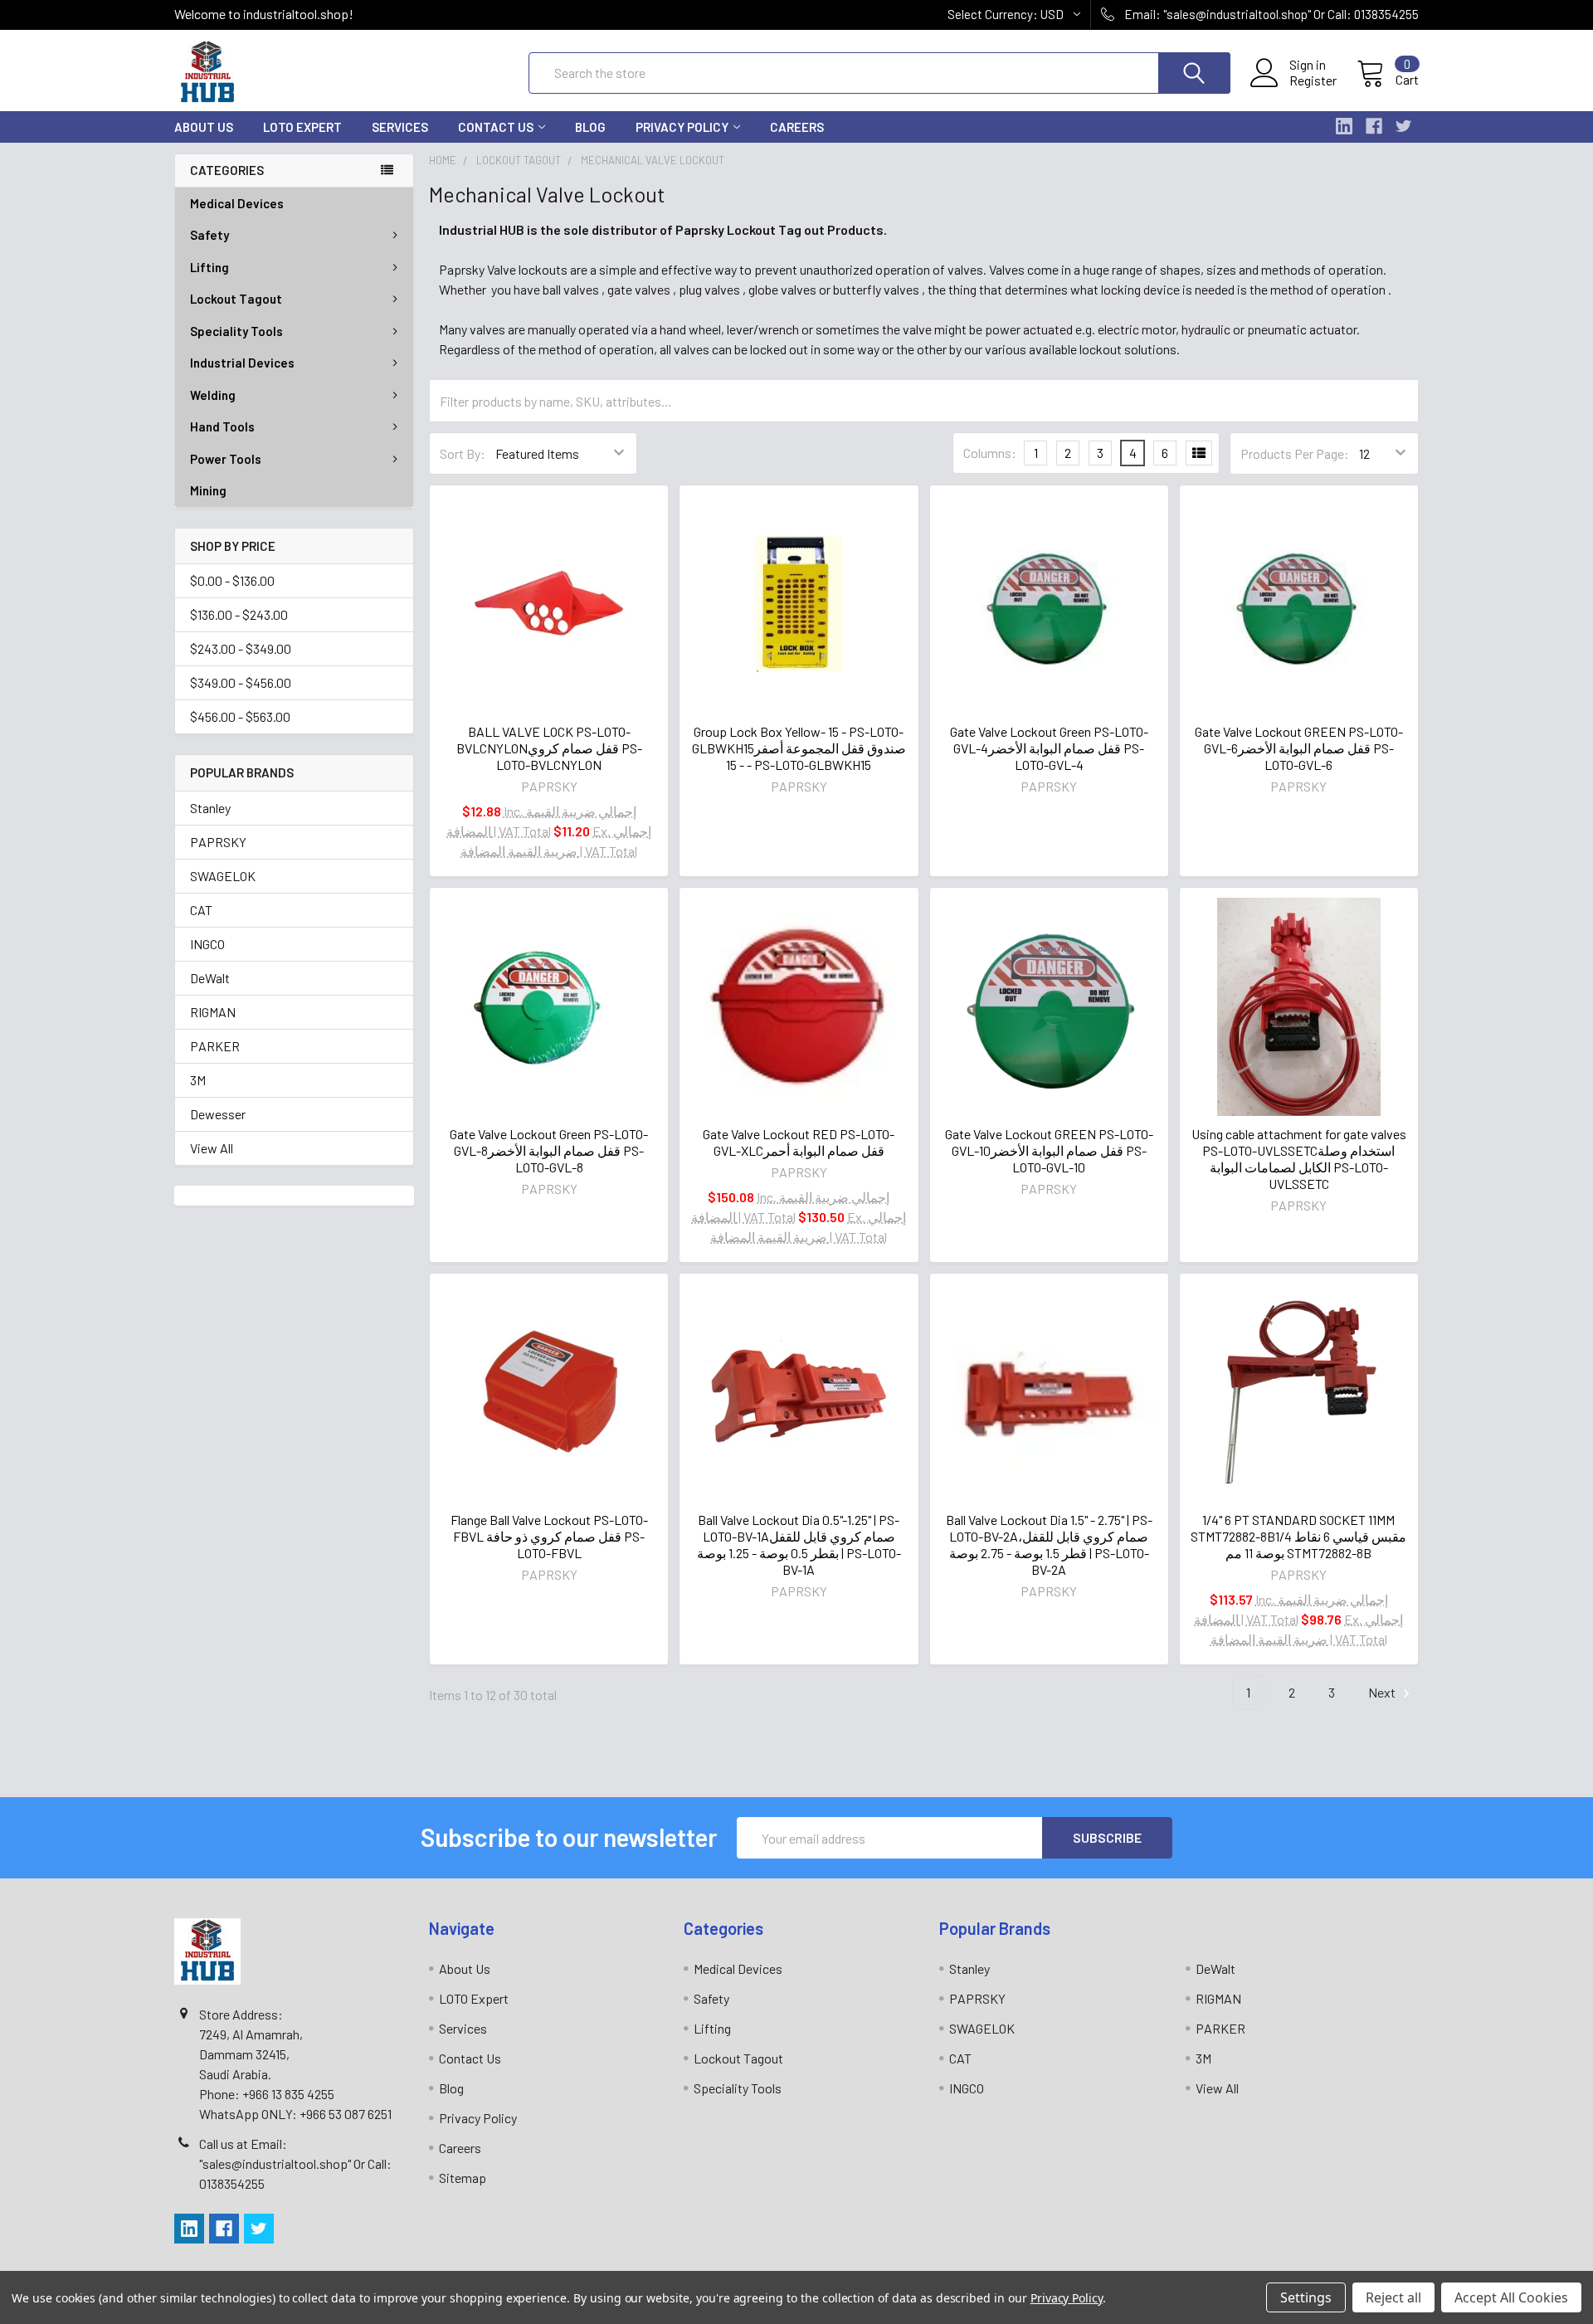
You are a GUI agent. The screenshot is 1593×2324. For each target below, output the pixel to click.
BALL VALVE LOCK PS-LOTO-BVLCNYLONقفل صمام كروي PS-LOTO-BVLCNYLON (549, 748)
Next (1383, 1692)
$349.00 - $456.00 (241, 682)
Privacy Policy (682, 127)
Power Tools (226, 459)
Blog (590, 127)
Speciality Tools (236, 331)
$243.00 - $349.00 (241, 648)
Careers (797, 127)
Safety (209, 235)
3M (198, 1080)
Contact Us (496, 127)
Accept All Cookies (1511, 2297)
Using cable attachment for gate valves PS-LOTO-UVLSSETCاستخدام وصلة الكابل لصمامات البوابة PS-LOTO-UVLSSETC (1299, 1159)
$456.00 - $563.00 (240, 716)
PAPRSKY (218, 842)
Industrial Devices (242, 363)
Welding (213, 395)
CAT (201, 910)
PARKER (215, 1046)
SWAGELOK (223, 876)
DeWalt (210, 978)
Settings (1306, 2297)
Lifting (209, 267)
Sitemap (463, 2178)
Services (400, 127)
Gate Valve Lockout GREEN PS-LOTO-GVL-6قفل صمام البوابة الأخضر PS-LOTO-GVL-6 (1299, 748)
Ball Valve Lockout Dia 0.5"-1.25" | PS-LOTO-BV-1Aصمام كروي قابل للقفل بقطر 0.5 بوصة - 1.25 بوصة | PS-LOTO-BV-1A (799, 1544)
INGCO (207, 944)
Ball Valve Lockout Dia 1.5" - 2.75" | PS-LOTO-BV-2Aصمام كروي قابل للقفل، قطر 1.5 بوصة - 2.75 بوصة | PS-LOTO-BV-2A (1049, 1544)
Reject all (1393, 2297)
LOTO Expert (302, 127)
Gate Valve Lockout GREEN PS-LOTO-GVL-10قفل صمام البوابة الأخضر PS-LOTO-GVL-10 (1049, 1150)
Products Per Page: (1295, 453)
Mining (208, 490)
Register (1313, 80)
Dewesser (218, 1114)
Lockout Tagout (236, 299)
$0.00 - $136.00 (232, 580)
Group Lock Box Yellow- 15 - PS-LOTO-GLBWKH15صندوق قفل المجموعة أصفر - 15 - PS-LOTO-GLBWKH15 (799, 748)
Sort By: (463, 453)
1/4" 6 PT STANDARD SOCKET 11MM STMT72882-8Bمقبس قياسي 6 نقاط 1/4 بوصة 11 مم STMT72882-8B (1298, 1536)
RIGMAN (213, 1012)
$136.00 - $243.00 (239, 614)
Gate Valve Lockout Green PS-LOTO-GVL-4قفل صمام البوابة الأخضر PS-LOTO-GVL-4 (1049, 748)
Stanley (210, 808)
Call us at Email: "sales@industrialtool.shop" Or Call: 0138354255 (295, 2163)
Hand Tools (222, 426)
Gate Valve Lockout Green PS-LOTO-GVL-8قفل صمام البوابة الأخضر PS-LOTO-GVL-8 (549, 1150)
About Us (204, 127)
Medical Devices (237, 203)
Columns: (990, 453)
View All (212, 1148)
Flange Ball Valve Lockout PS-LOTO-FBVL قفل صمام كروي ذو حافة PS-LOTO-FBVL (549, 1536)
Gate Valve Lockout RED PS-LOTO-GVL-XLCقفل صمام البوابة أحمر (799, 1142)
